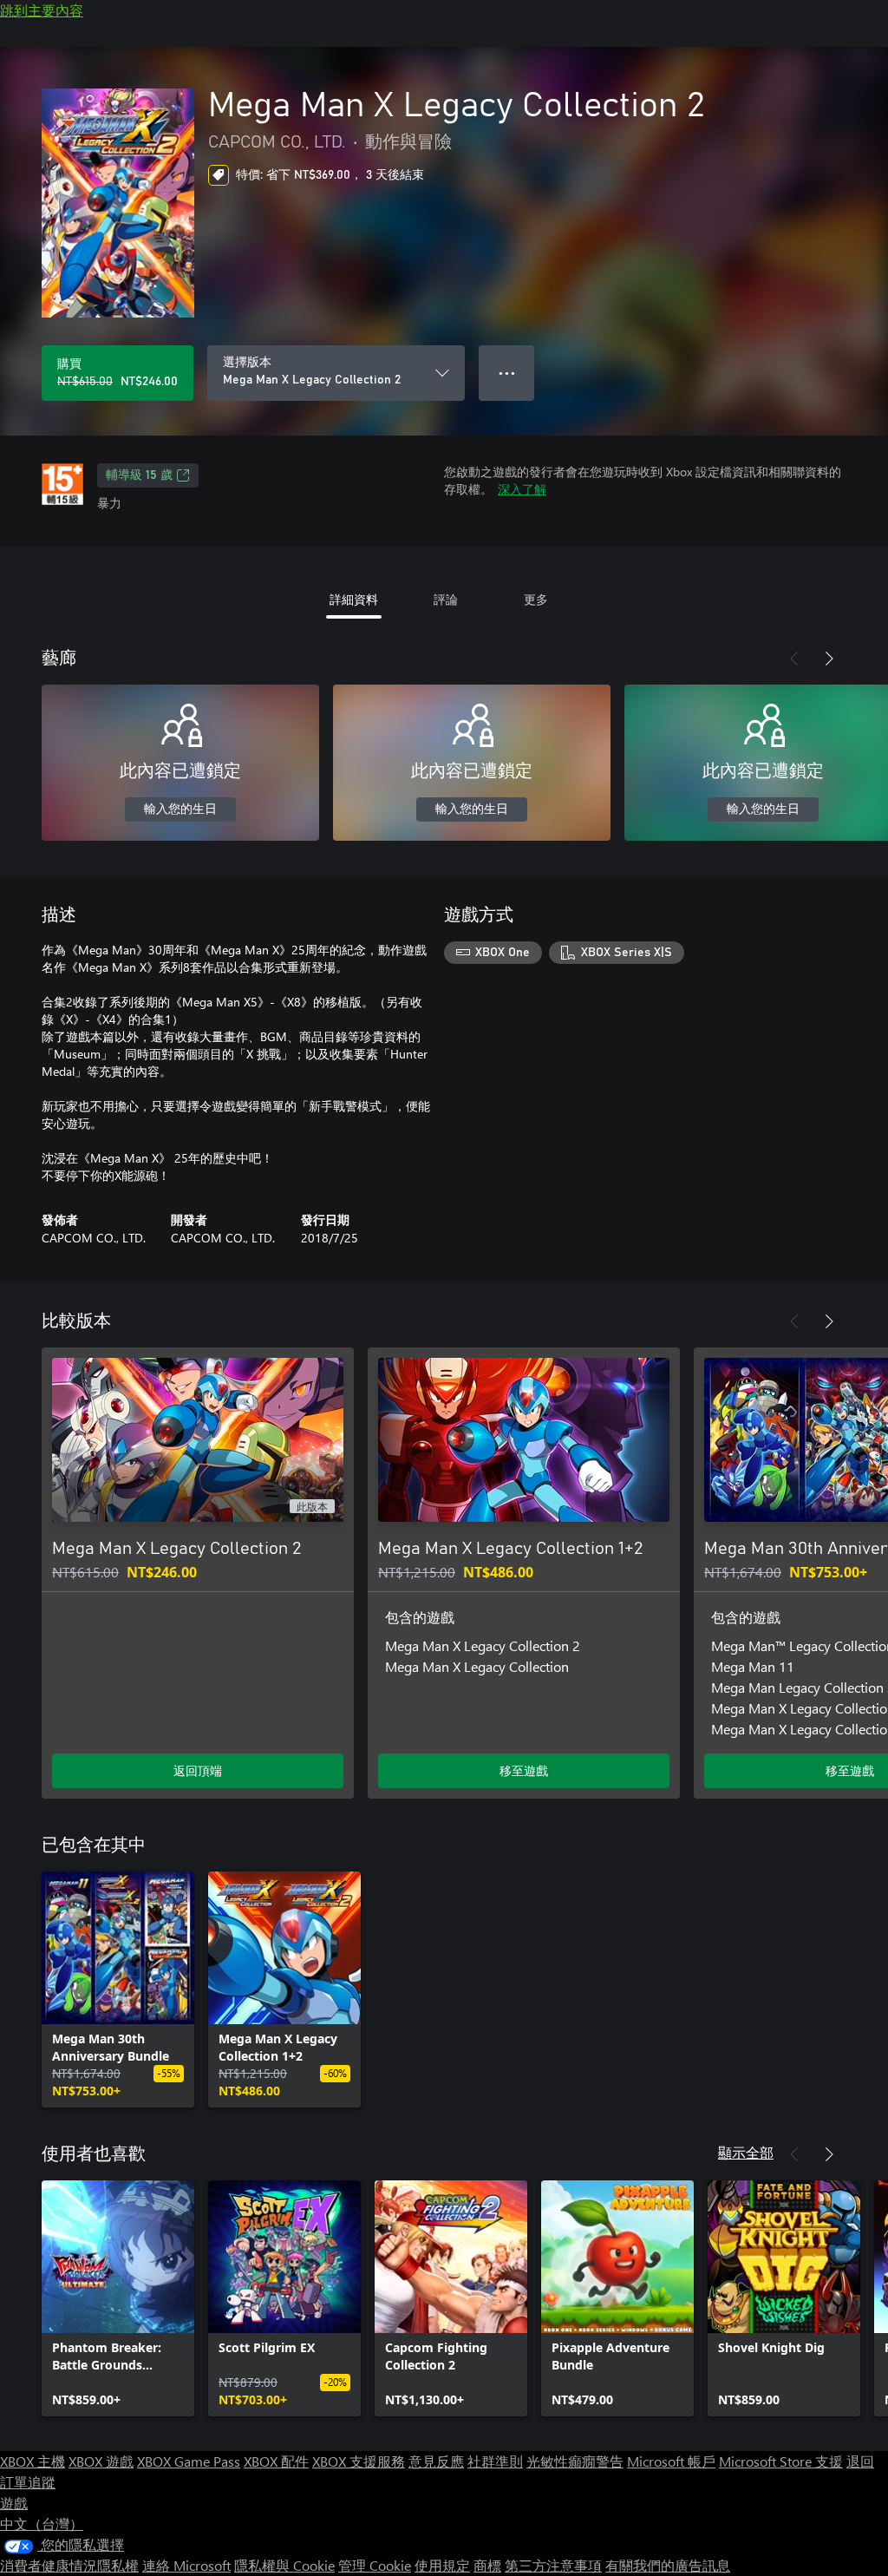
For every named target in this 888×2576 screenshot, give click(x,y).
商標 (487, 2565)
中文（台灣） (42, 2524)
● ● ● (507, 373)
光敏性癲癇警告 (575, 2461)
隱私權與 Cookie (284, 2565)
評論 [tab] (446, 599)
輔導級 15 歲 (139, 475)
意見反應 (436, 2461)
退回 (860, 2461)
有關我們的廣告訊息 (668, 2565)
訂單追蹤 (28, 2482)
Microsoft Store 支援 (781, 2461)
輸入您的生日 (180, 810)
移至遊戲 (524, 1770)
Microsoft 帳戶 (671, 2461)
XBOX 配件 (276, 2461)
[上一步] (794, 659)
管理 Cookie (375, 2565)
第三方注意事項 (553, 2565)
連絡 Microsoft (186, 2565)
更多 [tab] (536, 599)
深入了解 (522, 489)
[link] (118, 1989)
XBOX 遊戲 (101, 2461)
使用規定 (442, 2565)
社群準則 (495, 2461)
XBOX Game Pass (189, 2461)
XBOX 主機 (33, 2461)
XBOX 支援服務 (359, 2461)
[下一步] (829, 659)
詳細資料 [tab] (354, 599)
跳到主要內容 (42, 10)
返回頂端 (198, 1770)
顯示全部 (746, 2152)
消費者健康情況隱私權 (69, 2565)
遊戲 (14, 2503)
